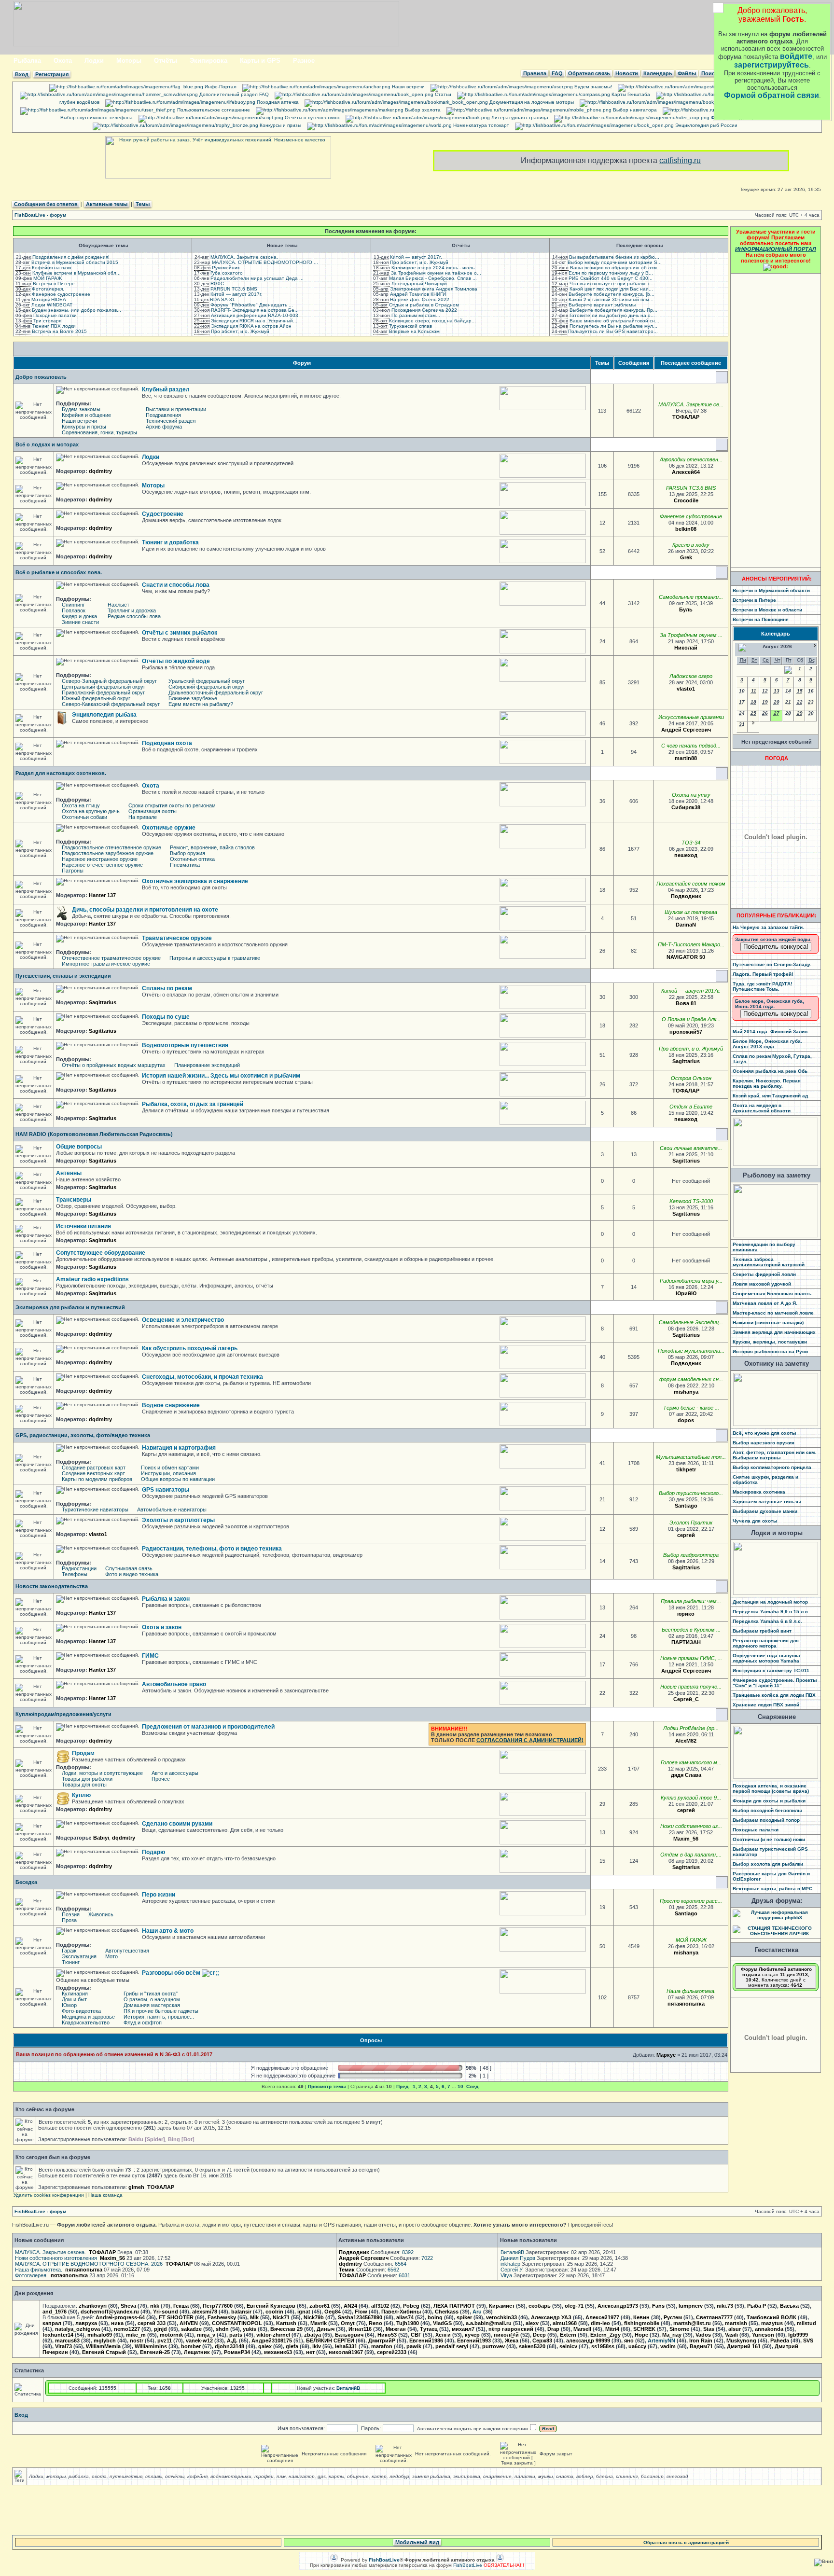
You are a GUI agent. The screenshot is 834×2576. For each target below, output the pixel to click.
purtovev (493, 2346)
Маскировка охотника (759, 1492)
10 (460, 2086)
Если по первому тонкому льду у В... (611, 273)
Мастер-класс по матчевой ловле (773, 1313)
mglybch (105, 2341)
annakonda (769, 2329)
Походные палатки (55, 315)
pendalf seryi (452, 2346)
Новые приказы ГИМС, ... (691, 1658)
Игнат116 (360, 2329)
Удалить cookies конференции (49, 2195)
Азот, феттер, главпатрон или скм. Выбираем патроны (774, 1455)
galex (265, 2346)
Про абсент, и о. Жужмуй (240, 331)
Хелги (443, 2335)
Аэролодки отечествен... (691, 459)
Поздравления (163, 415)
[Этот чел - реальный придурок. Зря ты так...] (717, 1671)
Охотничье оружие (169, 828)
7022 (427, 2258)
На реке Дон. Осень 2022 (420, 299)
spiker (464, 2317)
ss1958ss (603, 2346)
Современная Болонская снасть (772, 1294)
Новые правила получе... (691, 1687)
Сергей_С (686, 1699)
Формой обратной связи (771, 95)
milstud (806, 2323)
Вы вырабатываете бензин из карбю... (614, 257)
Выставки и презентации (176, 409)
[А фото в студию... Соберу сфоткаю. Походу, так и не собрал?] (703, 855)
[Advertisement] (776, 420)
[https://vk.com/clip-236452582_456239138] (710, 2004)
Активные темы (107, 204)
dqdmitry (100, 471)
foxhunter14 (58, 2335)
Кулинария (75, 1994)
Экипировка (208, 61)
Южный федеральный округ (96, 698)
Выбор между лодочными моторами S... (615, 262)
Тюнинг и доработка (170, 542)
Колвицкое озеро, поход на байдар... (432, 321)
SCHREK (644, 2329)
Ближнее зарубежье (193, 698)
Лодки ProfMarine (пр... (691, 1728)
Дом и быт (74, 1999)
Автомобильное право (174, 1684)
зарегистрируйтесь (771, 65)
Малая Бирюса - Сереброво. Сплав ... (433, 278)
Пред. (403, 2086)
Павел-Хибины (401, 2312)
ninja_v (206, 2335)
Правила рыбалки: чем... (691, 1601)
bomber (191, 2346)
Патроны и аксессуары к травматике (215, 958)
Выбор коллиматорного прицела (772, 1467)
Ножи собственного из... (691, 1826)
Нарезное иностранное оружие (100, 859)
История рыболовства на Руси (770, 1351)
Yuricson (763, 2335)
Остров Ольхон (691, 1078)
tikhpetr (686, 1469)
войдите (796, 56)
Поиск (709, 73)
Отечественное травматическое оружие (111, 958)
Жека (512, 2341)
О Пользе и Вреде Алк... (691, 1019)
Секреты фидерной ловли (764, 1274)
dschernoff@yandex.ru (110, 2312)
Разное (304, 61)
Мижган (396, 2329)
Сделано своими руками (177, 1824)
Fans (658, 2306)
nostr (137, 2341)
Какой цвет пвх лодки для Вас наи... (611, 289)
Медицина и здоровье (88, 2017)
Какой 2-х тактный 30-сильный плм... (611, 299)
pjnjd (160, 2329)
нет (310, 2352)
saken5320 (532, 2346)
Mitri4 (612, 2329)
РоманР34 (237, 2352)
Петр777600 (218, 2306)
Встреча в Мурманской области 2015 (75, 262)
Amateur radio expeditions (92, 1279)
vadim (668, 2346)
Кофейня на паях (52, 268)
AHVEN (189, 2323)
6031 (404, 2275)
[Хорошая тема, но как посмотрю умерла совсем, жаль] (702, 529)
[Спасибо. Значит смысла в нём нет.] (703, 1506)
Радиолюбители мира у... (691, 1281)
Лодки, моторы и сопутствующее (102, 1773)
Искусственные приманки (691, 717)
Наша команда (105, 2195)
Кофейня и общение (86, 415)
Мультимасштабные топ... (691, 1457)
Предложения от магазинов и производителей (208, 1727)
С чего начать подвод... (691, 746)
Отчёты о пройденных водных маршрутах (114, 1065)
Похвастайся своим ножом (691, 884)
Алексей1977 (602, 2317)
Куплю (81, 1795)
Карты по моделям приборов (97, 1479)
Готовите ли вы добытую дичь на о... (612, 315)
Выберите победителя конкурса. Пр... (613, 310)
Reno (375, 2323)
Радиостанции (79, 1568)
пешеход (686, 855)
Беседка (26, 1882)
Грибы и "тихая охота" (151, 1994)
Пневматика (185, 865)
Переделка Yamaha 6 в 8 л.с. (767, 1621)
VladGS (442, 2323)
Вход (22, 74)
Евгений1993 (474, 2341)
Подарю (153, 1852)
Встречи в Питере (54, 284)
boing (435, 2317)
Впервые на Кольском (414, 331)
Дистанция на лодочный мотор (770, 1602)
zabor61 (320, 2306)
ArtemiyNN (661, 2341)
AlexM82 (686, 1741)
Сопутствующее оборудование (101, 1253)
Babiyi (101, 1838)
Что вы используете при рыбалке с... (612, 284)
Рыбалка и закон (166, 1599)
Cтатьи (442, 94)
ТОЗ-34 (691, 843)
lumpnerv (691, 2306)
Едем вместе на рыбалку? (201, 704)
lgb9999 (798, 2335)
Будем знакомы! (592, 87)
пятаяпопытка (686, 2004)
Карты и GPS (260, 61)
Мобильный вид (417, 2542)
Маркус (666, 2055)
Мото (111, 1956)
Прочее (161, 1779)
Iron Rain (701, 2341)
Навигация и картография (179, 1448)
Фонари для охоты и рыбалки (769, 1801)
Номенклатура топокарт (480, 125)
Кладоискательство (86, 2022)
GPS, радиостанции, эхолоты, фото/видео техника (83, 1435)
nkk (155, 2306)
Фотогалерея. (48, 289)
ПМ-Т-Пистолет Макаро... (691, 944)
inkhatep (510, 2264)
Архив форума (164, 427)
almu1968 (565, 2323)
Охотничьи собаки (84, 817)
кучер (472, 2335)
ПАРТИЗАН (686, 1642)
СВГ (416, 2335)
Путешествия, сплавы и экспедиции (63, 976)
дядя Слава (686, 1775)
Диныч (326, 2329)
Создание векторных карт (93, 1473)
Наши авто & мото (168, 1931)
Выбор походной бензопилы (767, 1810)
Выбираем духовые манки (765, 1511)
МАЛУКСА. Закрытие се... (691, 404)
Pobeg (411, 2306)
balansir (241, 2312)
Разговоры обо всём (172, 1973)
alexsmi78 (205, 2312)
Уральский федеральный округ (207, 681)
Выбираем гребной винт (762, 1631)
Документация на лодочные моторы (531, 102)
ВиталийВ (512, 2252)
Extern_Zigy (605, 2335)
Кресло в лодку (691, 545)
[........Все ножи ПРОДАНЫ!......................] (704, 1839)
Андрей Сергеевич (686, 730)
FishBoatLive (468, 2565)
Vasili (731, 2335)
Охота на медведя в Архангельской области (762, 1108)
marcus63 (67, 2341)
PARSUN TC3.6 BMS (234, 289)
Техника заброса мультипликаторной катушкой (769, 1262)
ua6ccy (637, 2346)
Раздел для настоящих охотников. (61, 773)
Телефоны (75, 1574)
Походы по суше (166, 1017)
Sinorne (679, 2329)
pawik (414, 2346)
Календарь (658, 73)
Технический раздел (171, 421)
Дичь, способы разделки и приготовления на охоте (145, 910)
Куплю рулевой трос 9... (691, 1798)
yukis (250, 2329)
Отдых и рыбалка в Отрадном (424, 305)
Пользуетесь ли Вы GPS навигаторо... (613, 331)
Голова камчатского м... (691, 1762)
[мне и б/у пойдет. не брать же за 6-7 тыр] (701, 1810)
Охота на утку (691, 795)
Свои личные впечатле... (691, 1148)
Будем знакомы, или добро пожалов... (76, 310)
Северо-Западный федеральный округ (109, 681)
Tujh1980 (408, 2323)
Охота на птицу (81, 805)
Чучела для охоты (755, 1521)
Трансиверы (74, 1200)
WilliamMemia (103, 2346)
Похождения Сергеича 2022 (424, 310)
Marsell (582, 2329)
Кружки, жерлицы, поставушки (770, 1342)
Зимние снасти (80, 622)
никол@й (506, 2335)
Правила (535, 73)
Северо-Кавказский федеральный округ (111, 704)
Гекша (181, 2306)
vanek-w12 (199, 2341)
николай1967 (346, 2352)
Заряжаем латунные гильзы (767, 1502)
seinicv (568, 2346)
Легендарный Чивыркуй (419, 284)
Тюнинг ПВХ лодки (54, 326)
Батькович (349, 2335)
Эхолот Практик (691, 1523)
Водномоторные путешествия (185, 1045)
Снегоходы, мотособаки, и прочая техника (202, 1377)
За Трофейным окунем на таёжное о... (436, 273)
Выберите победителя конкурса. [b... (612, 294)
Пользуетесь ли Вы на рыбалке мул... (613, 326)
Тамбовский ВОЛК (771, 2317)
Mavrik (319, 2323)
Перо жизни (159, 1895)
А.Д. (232, 2341)
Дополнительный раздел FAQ (233, 94)
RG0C (217, 284)
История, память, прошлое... (159, 2017)
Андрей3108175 (272, 2341)
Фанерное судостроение (739, 118)
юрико (686, 1614)
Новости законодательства (52, 1586)
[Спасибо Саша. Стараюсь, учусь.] (706, 1335)
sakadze (191, 2329)
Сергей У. (512, 2270)
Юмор (69, 2005)
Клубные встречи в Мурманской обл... (76, 273)
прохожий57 (686, 1032)
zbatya (313, 2335)
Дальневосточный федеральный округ (216, 692)
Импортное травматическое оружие (106, 964)
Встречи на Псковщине (761, 619)
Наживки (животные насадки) (768, 1323)
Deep (539, 2335)
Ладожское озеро (691, 676)
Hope (641, 2335)
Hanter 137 (102, 895)
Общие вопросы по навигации (178, 1479)
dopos (686, 1420)
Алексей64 (686, 472)
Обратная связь (589, 73)
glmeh (136, 2187)
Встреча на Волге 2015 (59, 331)
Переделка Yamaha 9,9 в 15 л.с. (771, 1612)
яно (629, 2341)
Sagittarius (103, 1002)
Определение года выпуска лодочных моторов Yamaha (766, 1658)
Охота (63, 61)
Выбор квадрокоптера (691, 1555)
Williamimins (151, 2346)
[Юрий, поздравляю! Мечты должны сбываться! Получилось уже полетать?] (706, 1567)
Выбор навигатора (634, 110)
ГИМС (150, 1656)
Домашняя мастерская (152, 2005)
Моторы (129, 61)
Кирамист (502, 2306)
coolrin (274, 2312)
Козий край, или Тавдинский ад (770, 1096)
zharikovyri (93, 2306)
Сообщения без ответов (46, 204)
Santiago (686, 1506)
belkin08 (686, 529)
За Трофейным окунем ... (691, 635)
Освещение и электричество (183, 1320)
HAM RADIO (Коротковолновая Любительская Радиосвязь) (94, 1134)
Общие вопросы (79, 1147)
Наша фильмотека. (691, 1991)
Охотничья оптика (192, 859)
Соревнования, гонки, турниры (99, 432)
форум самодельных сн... (691, 1379)
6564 (401, 2264)
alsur (735, 2329)
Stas (709, 2329)
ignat (304, 2312)
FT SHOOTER (176, 2317)
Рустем (673, 2317)
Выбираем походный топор (766, 1820)
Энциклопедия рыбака (104, 715)
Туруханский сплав (410, 326)
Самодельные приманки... (691, 597)
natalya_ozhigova (77, 2329)
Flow (361, 2312)
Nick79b (314, 2317)
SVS (808, 2341)
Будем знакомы (81, 409)
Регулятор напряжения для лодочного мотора (766, 1643)
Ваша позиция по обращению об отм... (616, 268)
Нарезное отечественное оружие (102, 865)
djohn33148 (229, 2346)
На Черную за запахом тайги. (768, 927)
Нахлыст (118, 605)
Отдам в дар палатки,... (691, 1855)
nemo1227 (127, 2329)
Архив (773, 87)
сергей (686, 1535)
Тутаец (429, 2329)
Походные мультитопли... (691, 1351)
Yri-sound (166, 2312)
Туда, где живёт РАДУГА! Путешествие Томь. (762, 986)
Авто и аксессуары (175, 1773)
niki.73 (725, 2306)
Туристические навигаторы (95, 1510)
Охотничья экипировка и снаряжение (195, 881)
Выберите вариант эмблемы (602, 305)
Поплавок (74, 610)
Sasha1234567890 (360, 2317)
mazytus (772, 2323)
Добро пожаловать (41, 377)
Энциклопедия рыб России (706, 125)
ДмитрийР (382, 2341)
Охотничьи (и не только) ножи (769, 1839)
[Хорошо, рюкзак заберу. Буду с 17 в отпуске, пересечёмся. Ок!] (706, 1867)
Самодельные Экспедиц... (691, 1322)
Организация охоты (153, 811)
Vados (703, 2335)
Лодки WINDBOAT (52, 305)
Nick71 (281, 2317)
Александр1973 (618, 2306)
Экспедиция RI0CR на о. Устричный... (254, 321)
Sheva (128, 2306)
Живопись (101, 1914)
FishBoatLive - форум (40, 215)
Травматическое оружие (177, 938)
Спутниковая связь (129, 1568)
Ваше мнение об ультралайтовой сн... (614, 321)
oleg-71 (574, 2306)
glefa (292, 2346)
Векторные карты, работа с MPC (772, 1889)
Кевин (641, 2317)
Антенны (69, 1173)
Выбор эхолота (422, 110)
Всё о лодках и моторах (47, 444)
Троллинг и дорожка (132, 610)
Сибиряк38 (686, 807)
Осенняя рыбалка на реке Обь (770, 1071)
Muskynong (741, 2341)
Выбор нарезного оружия (764, 1443)
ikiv (317, 2346)
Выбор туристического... (691, 1493)
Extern (568, 2335)
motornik (171, 2335)
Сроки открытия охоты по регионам (172, 805)
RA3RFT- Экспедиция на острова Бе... (255, 310)
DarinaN (686, 925)
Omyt (348, 2323)
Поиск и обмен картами (170, 1468)
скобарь (540, 2306)
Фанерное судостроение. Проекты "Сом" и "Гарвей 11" (775, 1683)
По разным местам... (416, 315)
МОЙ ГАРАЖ (48, 278)
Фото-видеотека (81, 2011)
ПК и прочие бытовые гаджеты (161, 2011)
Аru (477, 2312)
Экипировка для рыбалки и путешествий (70, 1307)
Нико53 (387, 2335)
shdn (222, 2329)
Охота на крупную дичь (91, 811)
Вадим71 (701, 2346)
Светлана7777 (714, 2317)
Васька (789, 2306)
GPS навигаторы (166, 1490)
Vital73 (63, 2346)
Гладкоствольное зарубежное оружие (108, 853)
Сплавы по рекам (167, 988)
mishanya (686, 1392)
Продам (83, 1753)
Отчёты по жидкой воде (176, 661)
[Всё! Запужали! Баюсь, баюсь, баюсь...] (717, 730)
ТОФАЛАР (686, 417)
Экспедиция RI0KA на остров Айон (251, 326)
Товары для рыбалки (87, 1779)
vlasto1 (686, 689)
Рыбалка (27, 61)
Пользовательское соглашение (213, 110)
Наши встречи (408, 87)
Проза (69, 1920)
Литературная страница (519, 118)
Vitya (506, 2275)
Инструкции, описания (168, 1473)
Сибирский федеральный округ (207, 687)
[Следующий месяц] (815, 645)
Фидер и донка (79, 616)
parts (236, 2335)
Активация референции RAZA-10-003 (255, 315)
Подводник (686, 896)
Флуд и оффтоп (143, 2022)
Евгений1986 (426, 2341)
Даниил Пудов (518, 2258)
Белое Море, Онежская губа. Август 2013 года (767, 1044)
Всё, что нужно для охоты (764, 1433)
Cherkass (447, 2312)
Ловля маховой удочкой (762, 1284)
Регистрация (52, 74)
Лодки (94, 61)
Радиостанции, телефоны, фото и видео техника (212, 1549)
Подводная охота (167, 743)
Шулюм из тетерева (691, 912)
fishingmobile (642, 2323)
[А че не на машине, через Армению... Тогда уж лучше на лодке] (703, 1119)
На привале (143, 817)
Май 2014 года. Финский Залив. (771, 1032)
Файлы (687, 73)
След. (473, 2086)
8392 (408, 2252)
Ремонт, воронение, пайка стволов (212, 847)
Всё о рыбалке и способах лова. (59, 572)
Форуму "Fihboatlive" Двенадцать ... (252, 305)
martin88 (686, 758)
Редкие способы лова (134, 616)
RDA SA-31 (222, 299)
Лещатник (197, 2352)
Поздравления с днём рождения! (71, 257)
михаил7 (463, 2329)
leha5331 (346, 2346)
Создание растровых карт (94, 1468)
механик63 (278, 2352)
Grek (686, 557)
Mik (254, 2317)
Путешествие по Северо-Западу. (772, 964)
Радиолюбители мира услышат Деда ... (257, 278)
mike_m (136, 2335)
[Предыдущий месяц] (788, 672)
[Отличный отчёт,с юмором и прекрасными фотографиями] (702, 1003)
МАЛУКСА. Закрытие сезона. (244, 257)
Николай (686, 648)
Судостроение (163, 514)
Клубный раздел (166, 389)
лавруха (86, 2323)
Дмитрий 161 (744, 2346)
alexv (532, 2323)
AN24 (350, 2306)
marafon (382, 2346)
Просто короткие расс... (691, 1901)
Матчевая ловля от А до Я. (765, 1303)
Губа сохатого (227, 273)
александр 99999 (588, 2341)
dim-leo (600, 2323)
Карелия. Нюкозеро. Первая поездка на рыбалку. (767, 1083)
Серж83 (542, 2341)
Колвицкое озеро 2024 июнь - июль (433, 268)
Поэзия (71, 1914)
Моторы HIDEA (49, 299)
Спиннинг (73, 605)
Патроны (73, 871)
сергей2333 (392, 2352)
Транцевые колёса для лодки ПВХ (774, 1695)
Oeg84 (333, 2312)
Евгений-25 (155, 2352)
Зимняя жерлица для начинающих (774, 1332)
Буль (686, 609)
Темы (143, 204)
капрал (52, 2323)
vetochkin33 (501, 2317)
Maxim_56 (686, 1839)
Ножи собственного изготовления (56, 2258)
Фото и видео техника (132, 1574)
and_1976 (55, 2312)
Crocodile (686, 500)
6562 (393, 2270)
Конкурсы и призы (280, 125)
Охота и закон (162, 1627)
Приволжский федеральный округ (103, 692)
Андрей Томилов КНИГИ (418, 294)
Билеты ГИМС (753, 102)
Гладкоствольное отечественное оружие (111, 847)
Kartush (286, 2323)
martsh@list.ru (692, 2323)
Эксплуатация (79, 1956)
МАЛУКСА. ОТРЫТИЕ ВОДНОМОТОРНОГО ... (265, 262)
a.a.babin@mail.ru (489, 2323)
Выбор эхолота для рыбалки (768, 1864)
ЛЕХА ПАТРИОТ (454, 2306)
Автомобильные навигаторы (172, 1510)
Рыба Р (757, 2306)
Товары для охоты (84, 1785)
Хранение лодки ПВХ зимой (766, 1705)
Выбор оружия (188, 853)
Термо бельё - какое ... (691, 1408)
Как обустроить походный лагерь (190, 1348)
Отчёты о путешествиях (312, 118)
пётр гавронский (511, 2329)
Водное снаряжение (171, 1405)
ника (117, 2323)
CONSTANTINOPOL (237, 2323)
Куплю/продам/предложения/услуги (63, 1714)
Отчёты (166, 61)
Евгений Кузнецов (271, 2306)
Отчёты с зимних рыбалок (180, 633)
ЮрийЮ (686, 1293)
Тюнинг (71, 1962)
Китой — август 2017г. (236, 294)
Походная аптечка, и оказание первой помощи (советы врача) (771, 1788)
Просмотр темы (327, 2086)
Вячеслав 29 (286, 2329)
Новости (627, 73)
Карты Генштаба (630, 94)
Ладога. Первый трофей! (763, 974)
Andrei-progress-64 (120, 2317)
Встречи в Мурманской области (771, 590)
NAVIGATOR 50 (686, 957)
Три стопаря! (48, 321)
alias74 (405, 2317)
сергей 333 (152, 2323)
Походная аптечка (277, 102)
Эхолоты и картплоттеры (178, 1520)
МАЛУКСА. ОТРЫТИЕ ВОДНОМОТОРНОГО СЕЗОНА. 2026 (89, 2264)
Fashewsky (222, 2317)
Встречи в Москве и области (767, 610)
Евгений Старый (104, 2352)
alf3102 (380, 2306)
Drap (553, 2329)
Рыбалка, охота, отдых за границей (193, 1104)
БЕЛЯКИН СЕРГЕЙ (330, 2341)
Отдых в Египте (691, 1107)
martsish (736, 2323)
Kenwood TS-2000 (691, 1201)
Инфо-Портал (220, 87)
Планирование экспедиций (207, 1065)
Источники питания (83, 1226)
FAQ (557, 73)
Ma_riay (672, 2335)
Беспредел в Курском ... (691, 1630)
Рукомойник (226, 268)
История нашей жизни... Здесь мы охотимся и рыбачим (221, 1076)
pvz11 (165, 2341)
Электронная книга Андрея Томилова (434, 289)
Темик (347, 2270)
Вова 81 (686, 1003)
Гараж (69, 1951)
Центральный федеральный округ (104, 687)
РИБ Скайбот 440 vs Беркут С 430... (611, 278)
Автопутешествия (127, 1951)
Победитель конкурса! (776, 947)
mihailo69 (100, 2335)
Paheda (780, 2341)
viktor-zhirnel (273, 2335)
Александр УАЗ (551, 2317)
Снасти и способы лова (176, 585)
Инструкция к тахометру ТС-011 (771, 1670)
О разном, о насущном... (154, 1999)
